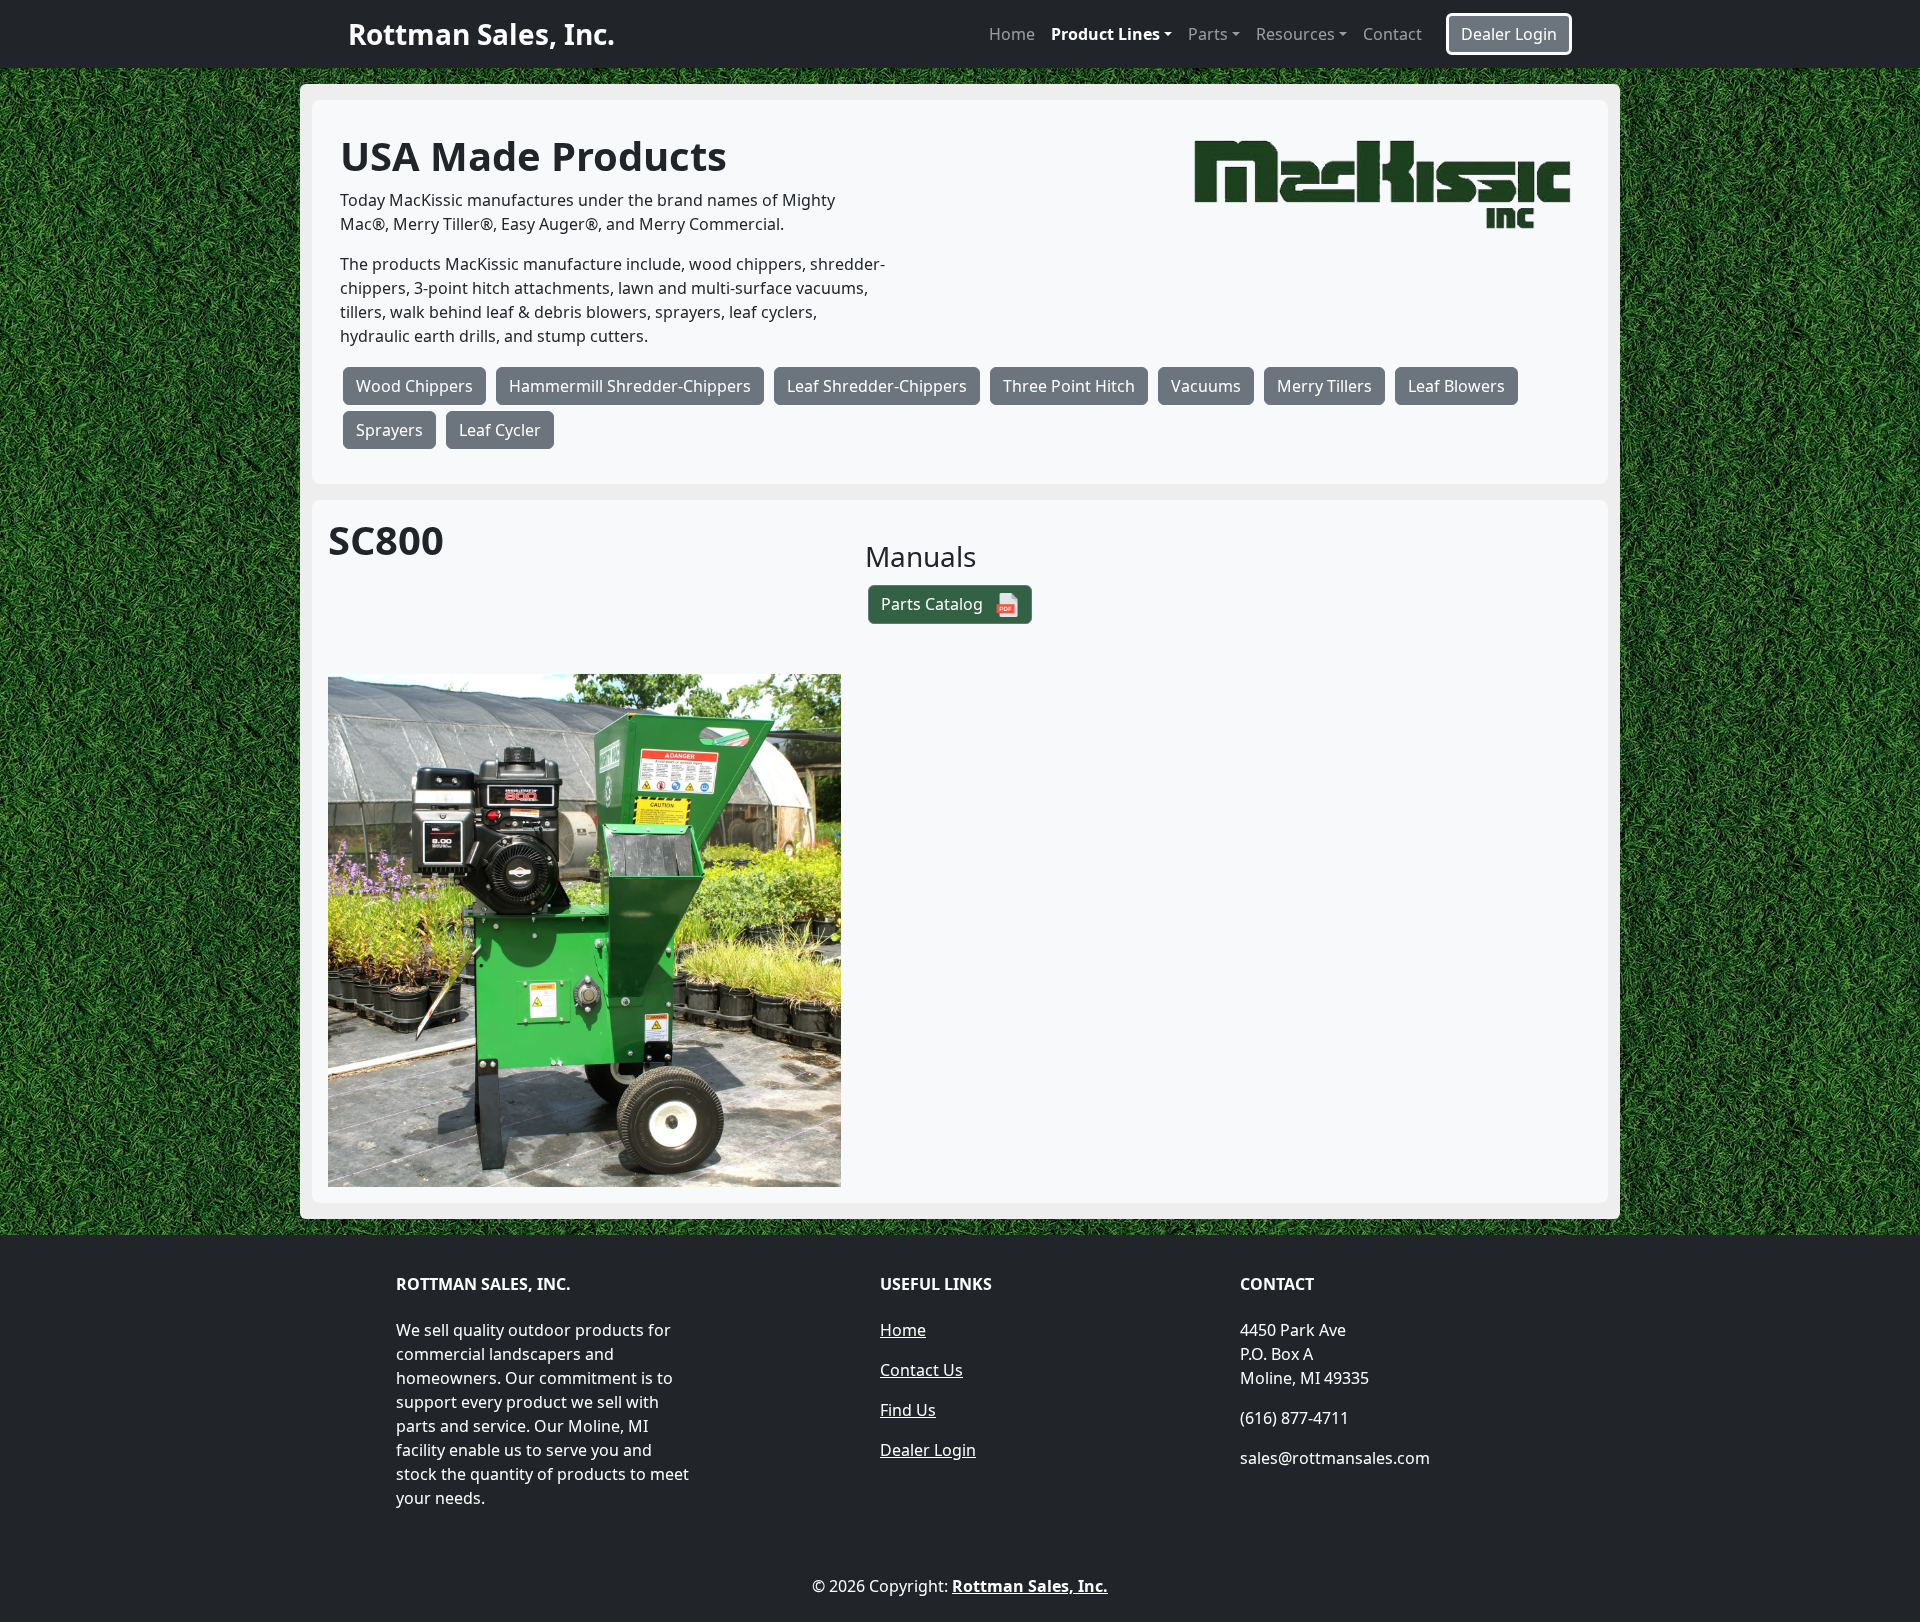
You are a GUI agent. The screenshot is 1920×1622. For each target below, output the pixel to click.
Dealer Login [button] (1509, 34)
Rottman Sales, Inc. (1030, 1586)
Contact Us (921, 1370)
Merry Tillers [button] (1324, 386)
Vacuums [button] (1206, 386)
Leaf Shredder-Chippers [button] (877, 386)
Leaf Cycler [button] (500, 430)
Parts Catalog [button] (938, 604)
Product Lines (1105, 34)
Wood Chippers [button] (414, 386)
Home (1012, 34)
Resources (1295, 34)
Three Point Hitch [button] (1069, 386)
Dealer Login (928, 1450)
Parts (1208, 34)
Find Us (908, 1410)
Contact (1392, 34)
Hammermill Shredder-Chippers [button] (630, 386)
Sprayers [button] (389, 430)
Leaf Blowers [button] (1456, 386)
